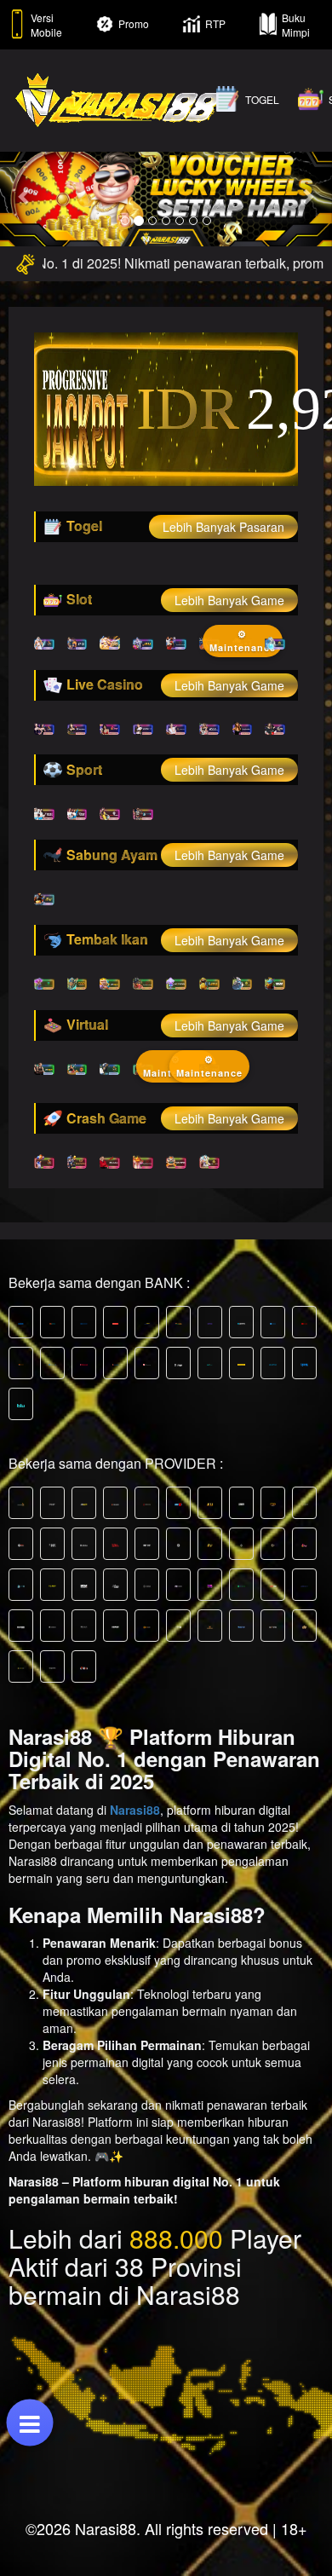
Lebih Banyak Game (229, 600)
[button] (25, 196)
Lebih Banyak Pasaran (223, 527)
